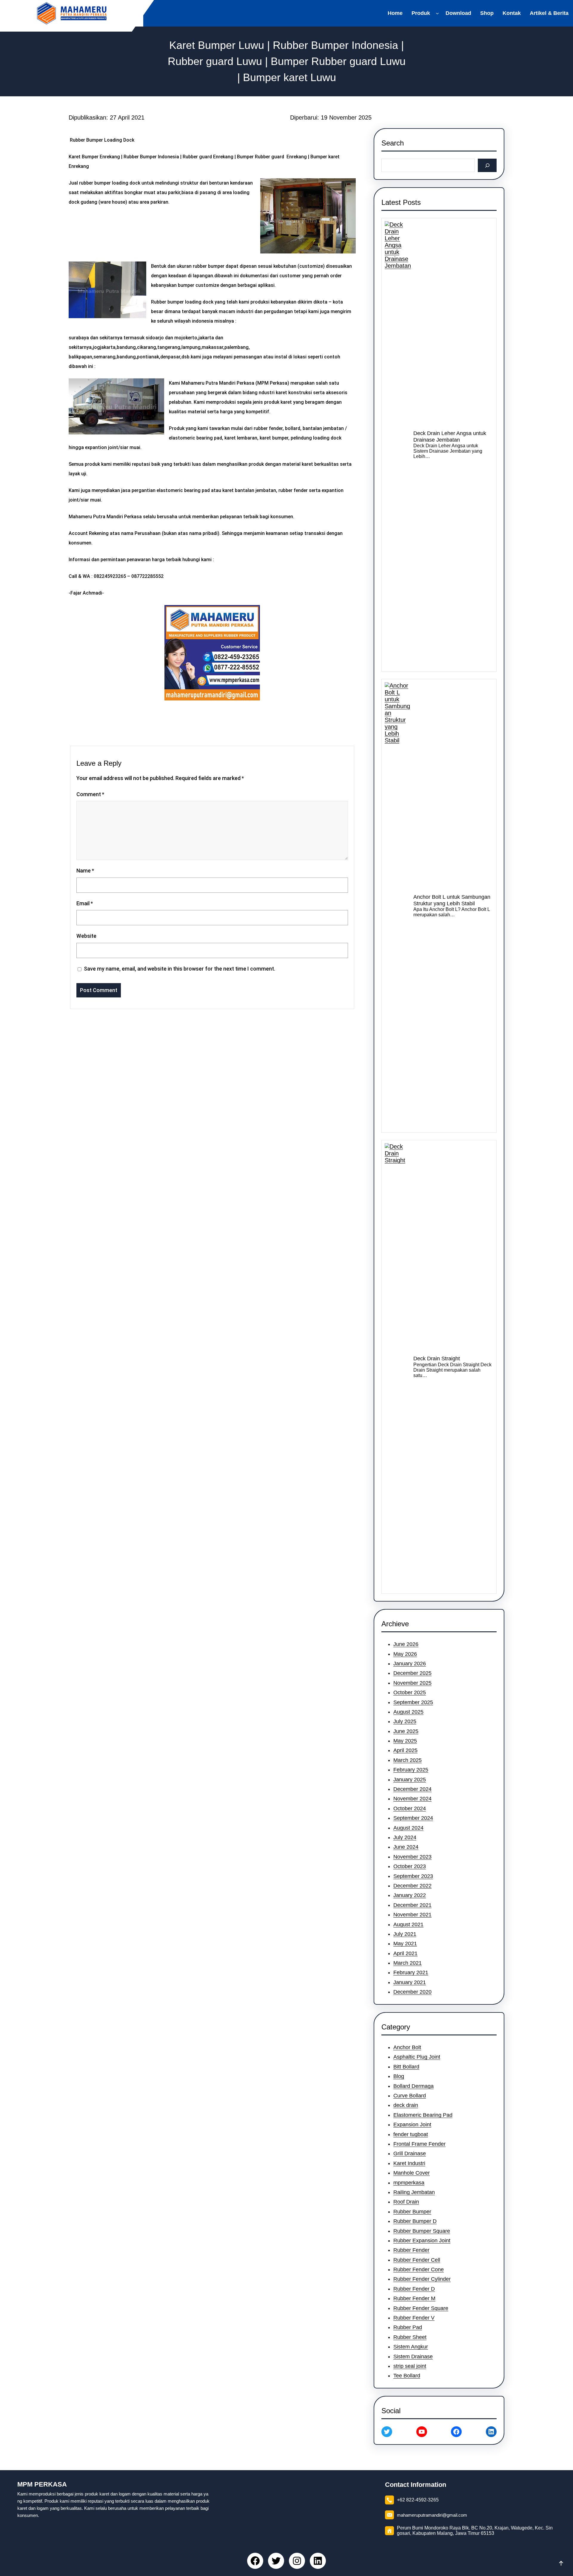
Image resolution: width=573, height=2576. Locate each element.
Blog (399, 2076)
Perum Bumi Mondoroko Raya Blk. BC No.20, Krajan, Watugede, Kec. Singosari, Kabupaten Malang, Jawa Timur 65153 (475, 2531)
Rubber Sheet (410, 2337)
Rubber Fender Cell (417, 2260)
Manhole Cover (412, 2173)
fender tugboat (411, 2134)
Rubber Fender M (414, 2298)
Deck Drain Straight (437, 1359)
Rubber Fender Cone (419, 2269)
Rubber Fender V (414, 2318)
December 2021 (412, 1905)
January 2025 (410, 1780)
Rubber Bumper (412, 2212)
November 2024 (412, 1799)
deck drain (406, 2105)
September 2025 (413, 1702)
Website (86, 936)
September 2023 (413, 1876)
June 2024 (406, 1847)
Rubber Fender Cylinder (422, 2279)
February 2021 (411, 1972)
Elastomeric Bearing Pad (423, 2115)
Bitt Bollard (406, 2067)
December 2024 (412, 1789)
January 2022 (410, 1895)
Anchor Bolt (407, 2047)
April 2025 (405, 1750)
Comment (90, 794)
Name (85, 871)
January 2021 (410, 1982)
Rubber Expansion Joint (422, 2241)
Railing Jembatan (414, 2192)
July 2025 (405, 1721)
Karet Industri (409, 2163)
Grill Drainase (410, 2153)
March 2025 (408, 1760)
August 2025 (408, 1712)
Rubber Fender (411, 2250)
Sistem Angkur (411, 2347)
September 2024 (413, 1818)
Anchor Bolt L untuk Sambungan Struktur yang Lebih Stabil (452, 900)
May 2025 (405, 1741)
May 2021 (405, 1944)
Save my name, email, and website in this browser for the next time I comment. (180, 969)
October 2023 (410, 1866)
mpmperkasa (409, 2183)
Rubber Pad (408, 2327)
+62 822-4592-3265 (418, 2500)
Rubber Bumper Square (422, 2231)
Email (85, 903)
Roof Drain (406, 2202)
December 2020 (412, 1992)
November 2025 (412, 1683)
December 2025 (412, 1673)
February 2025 (411, 1770)
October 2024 (410, 1808)
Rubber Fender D (414, 2289)
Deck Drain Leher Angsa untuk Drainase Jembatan (450, 437)
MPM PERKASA (42, 2484)
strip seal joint (410, 2366)
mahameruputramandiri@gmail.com (432, 2515)
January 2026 (410, 1664)
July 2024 (405, 1837)
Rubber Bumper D (415, 2221)
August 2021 (408, 1924)
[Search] (487, 165)
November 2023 (412, 1857)
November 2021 (412, 1915)
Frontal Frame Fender (419, 2144)
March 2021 (408, 1963)
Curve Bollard (410, 2096)
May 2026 (405, 1654)
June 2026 (406, 1644)
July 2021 (405, 1934)
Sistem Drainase (413, 2357)
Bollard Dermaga (413, 2086)
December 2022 (412, 1886)
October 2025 (410, 1692)
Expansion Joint (412, 2125)
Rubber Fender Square (421, 2308)
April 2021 (405, 1953)
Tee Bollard (407, 2376)
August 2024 (408, 1828)
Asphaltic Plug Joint (417, 2057)
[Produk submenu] (438, 13)
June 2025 (406, 1731)
